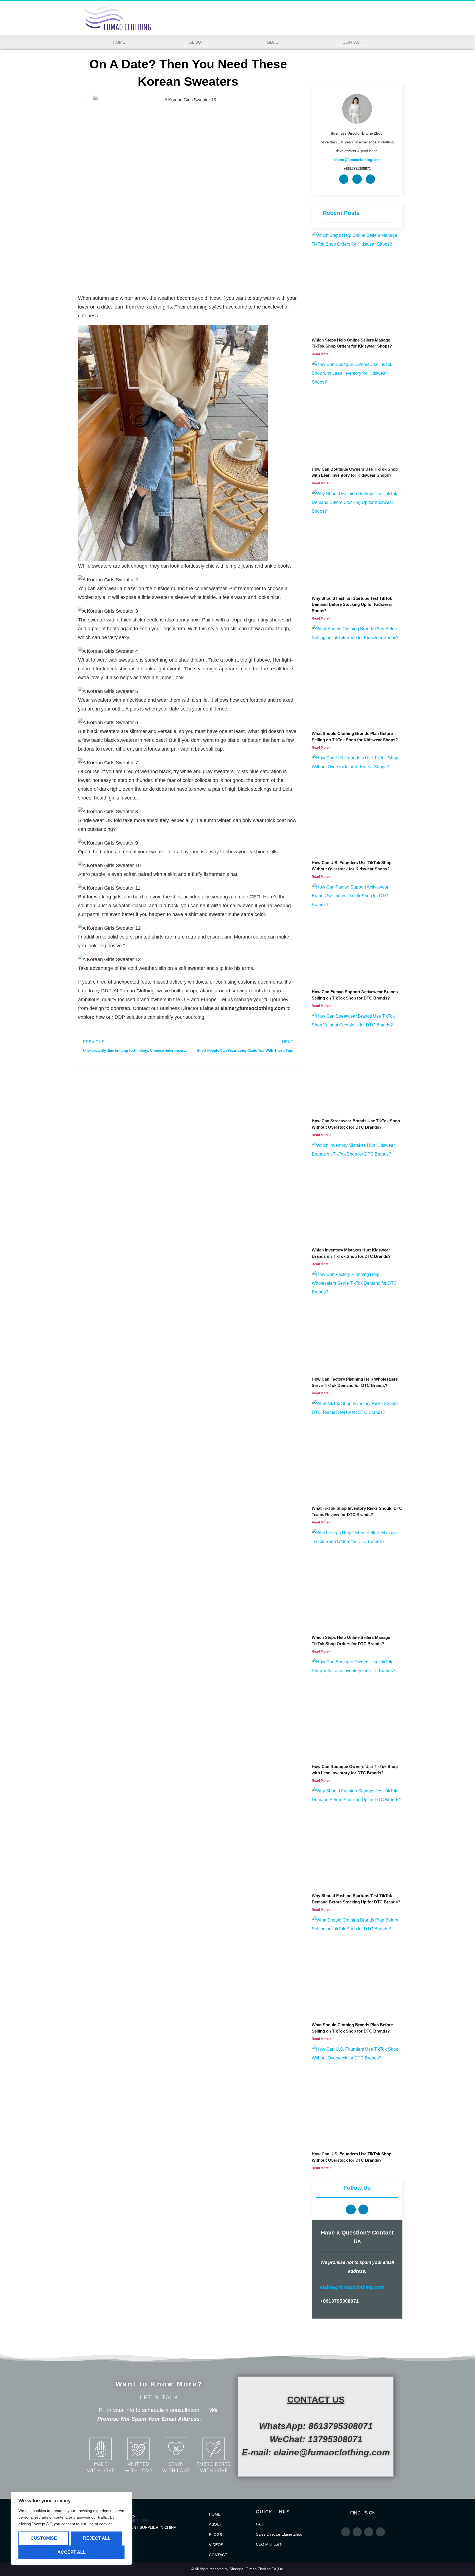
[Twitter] (346, 2532)
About (196, 42)
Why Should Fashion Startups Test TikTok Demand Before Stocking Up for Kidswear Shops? (352, 604)
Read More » (322, 354)
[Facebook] (357, 179)
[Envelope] (371, 179)
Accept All (72, 2552)
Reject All (97, 2538)
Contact (352, 42)
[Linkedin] (344, 179)
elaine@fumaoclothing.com (352, 2287)
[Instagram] (369, 2532)
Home (119, 42)
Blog (273, 42)
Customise (44, 2538)
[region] (71, 2528)
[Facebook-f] (357, 2532)
